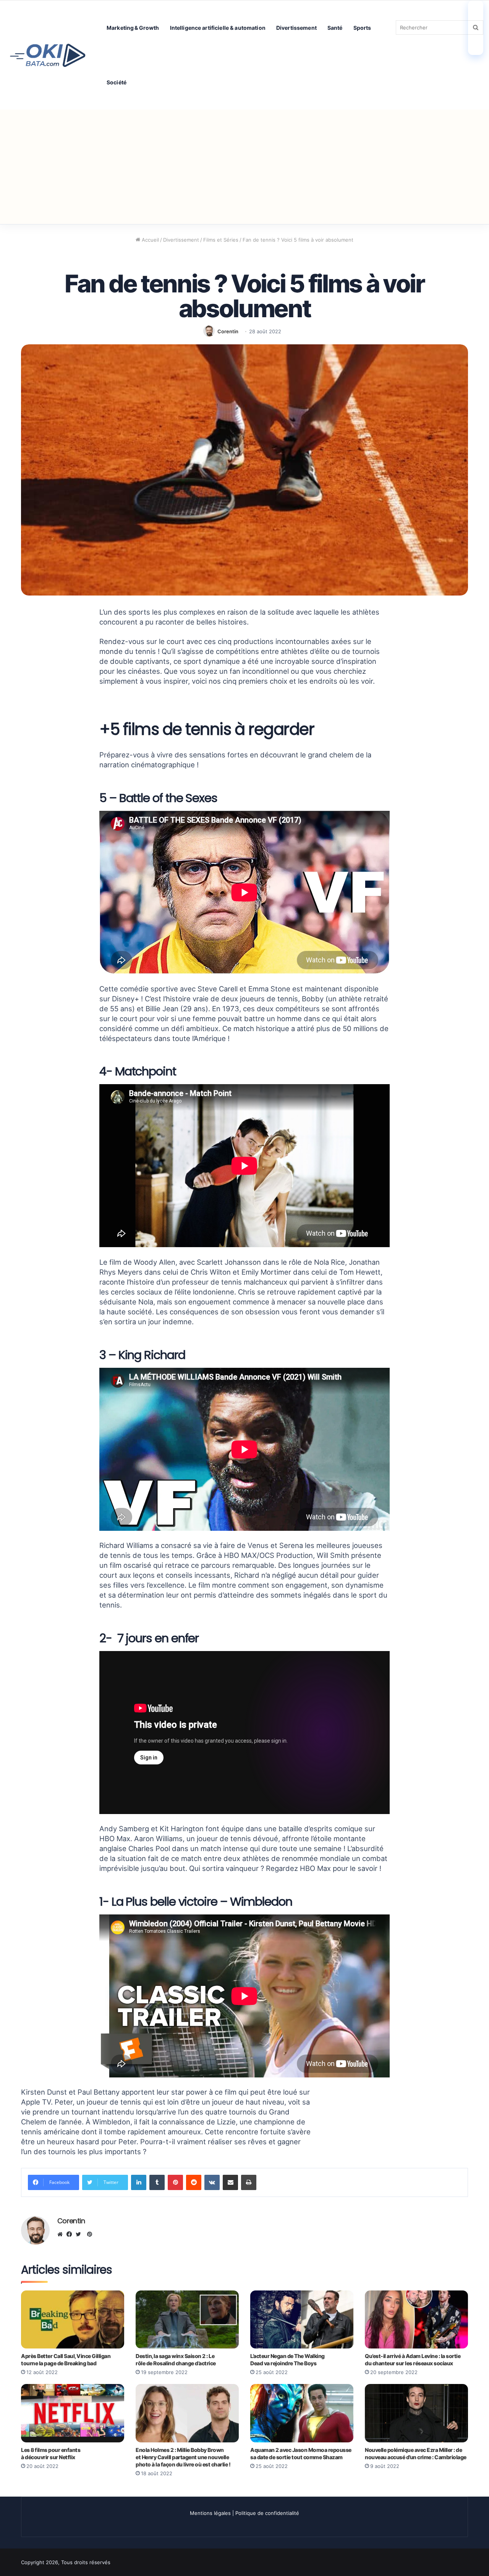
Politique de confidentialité (267, 2513)
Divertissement (296, 28)
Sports (362, 28)
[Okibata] (48, 55)
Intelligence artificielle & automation (218, 28)
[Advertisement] (244, 167)
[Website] (62, 2234)
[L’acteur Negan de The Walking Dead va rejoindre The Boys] (302, 2319)
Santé (335, 28)
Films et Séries (221, 240)
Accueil (150, 240)
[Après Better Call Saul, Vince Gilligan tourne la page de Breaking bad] (73, 2319)
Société (117, 82)
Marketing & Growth (133, 28)
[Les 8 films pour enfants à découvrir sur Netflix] (73, 2413)
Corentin (228, 331)
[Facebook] (71, 2234)
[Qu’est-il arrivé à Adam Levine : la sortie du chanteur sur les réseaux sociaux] (416, 2319)
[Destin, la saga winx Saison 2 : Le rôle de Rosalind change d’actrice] (187, 2319)
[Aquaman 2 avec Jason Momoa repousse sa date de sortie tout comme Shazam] (302, 2413)
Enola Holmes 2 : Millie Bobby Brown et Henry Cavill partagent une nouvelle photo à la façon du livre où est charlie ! (183, 2457)
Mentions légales (210, 2513)
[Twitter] (80, 2234)
